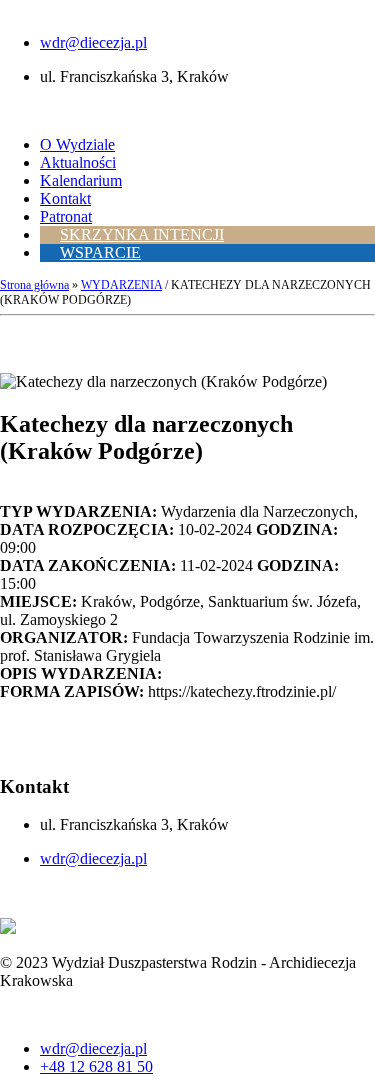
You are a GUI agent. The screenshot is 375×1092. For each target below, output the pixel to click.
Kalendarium (81, 180)
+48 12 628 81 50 (96, 1066)
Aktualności (78, 162)
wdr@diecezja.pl (93, 42)
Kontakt (65, 198)
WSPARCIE (100, 252)
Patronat (66, 216)
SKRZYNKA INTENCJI (142, 234)
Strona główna (34, 285)
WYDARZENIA (121, 285)
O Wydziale (77, 144)
